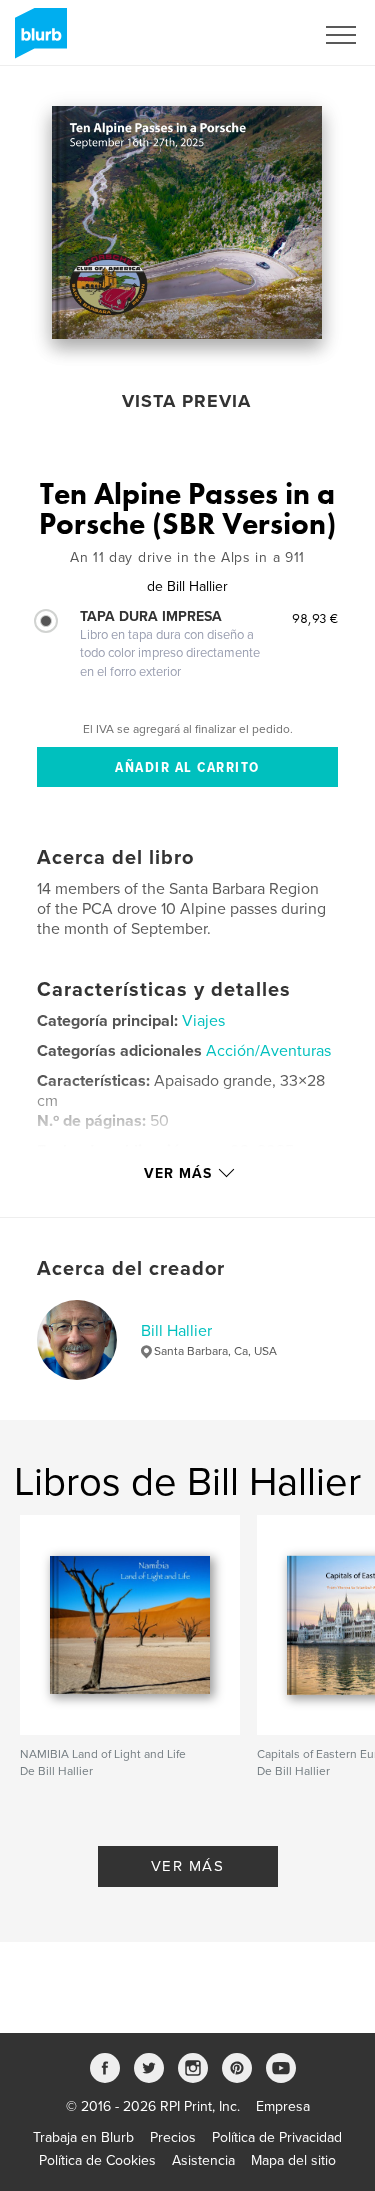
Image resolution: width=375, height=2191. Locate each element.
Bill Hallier (176, 1331)
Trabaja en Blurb (83, 2137)
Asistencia (203, 2160)
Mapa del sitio (293, 2160)
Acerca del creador (131, 1269)
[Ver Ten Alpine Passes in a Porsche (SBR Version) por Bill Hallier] (187, 222)
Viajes (203, 1021)
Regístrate (256, 35)
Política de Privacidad (277, 2137)
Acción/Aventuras (268, 1051)
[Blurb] (37, 41)
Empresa (283, 2106)
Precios (173, 2137)
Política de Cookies (97, 2160)
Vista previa (186, 401)
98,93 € (315, 618)
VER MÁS (188, 1866)
